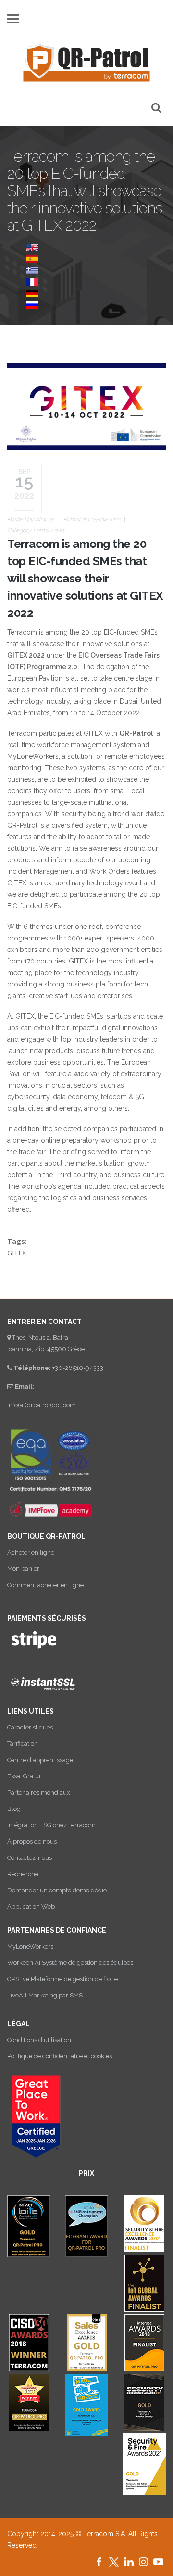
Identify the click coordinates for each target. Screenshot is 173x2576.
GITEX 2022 (26, 655)
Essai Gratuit (25, 1776)
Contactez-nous (30, 1858)
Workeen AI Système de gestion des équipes (70, 1963)
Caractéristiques (30, 1727)
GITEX (17, 1253)
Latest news (49, 530)
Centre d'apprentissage (40, 1760)
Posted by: (31, 519)
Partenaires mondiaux (39, 1793)
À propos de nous (32, 1841)
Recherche (23, 1874)
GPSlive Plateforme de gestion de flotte (62, 1979)
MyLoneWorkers (30, 1946)
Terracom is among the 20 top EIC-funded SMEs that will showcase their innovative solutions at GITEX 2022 (85, 578)
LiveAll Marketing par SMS (45, 1995)
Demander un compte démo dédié (57, 1890)
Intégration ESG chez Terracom (51, 1825)
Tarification (23, 1744)
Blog (14, 1809)
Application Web (31, 1907)
